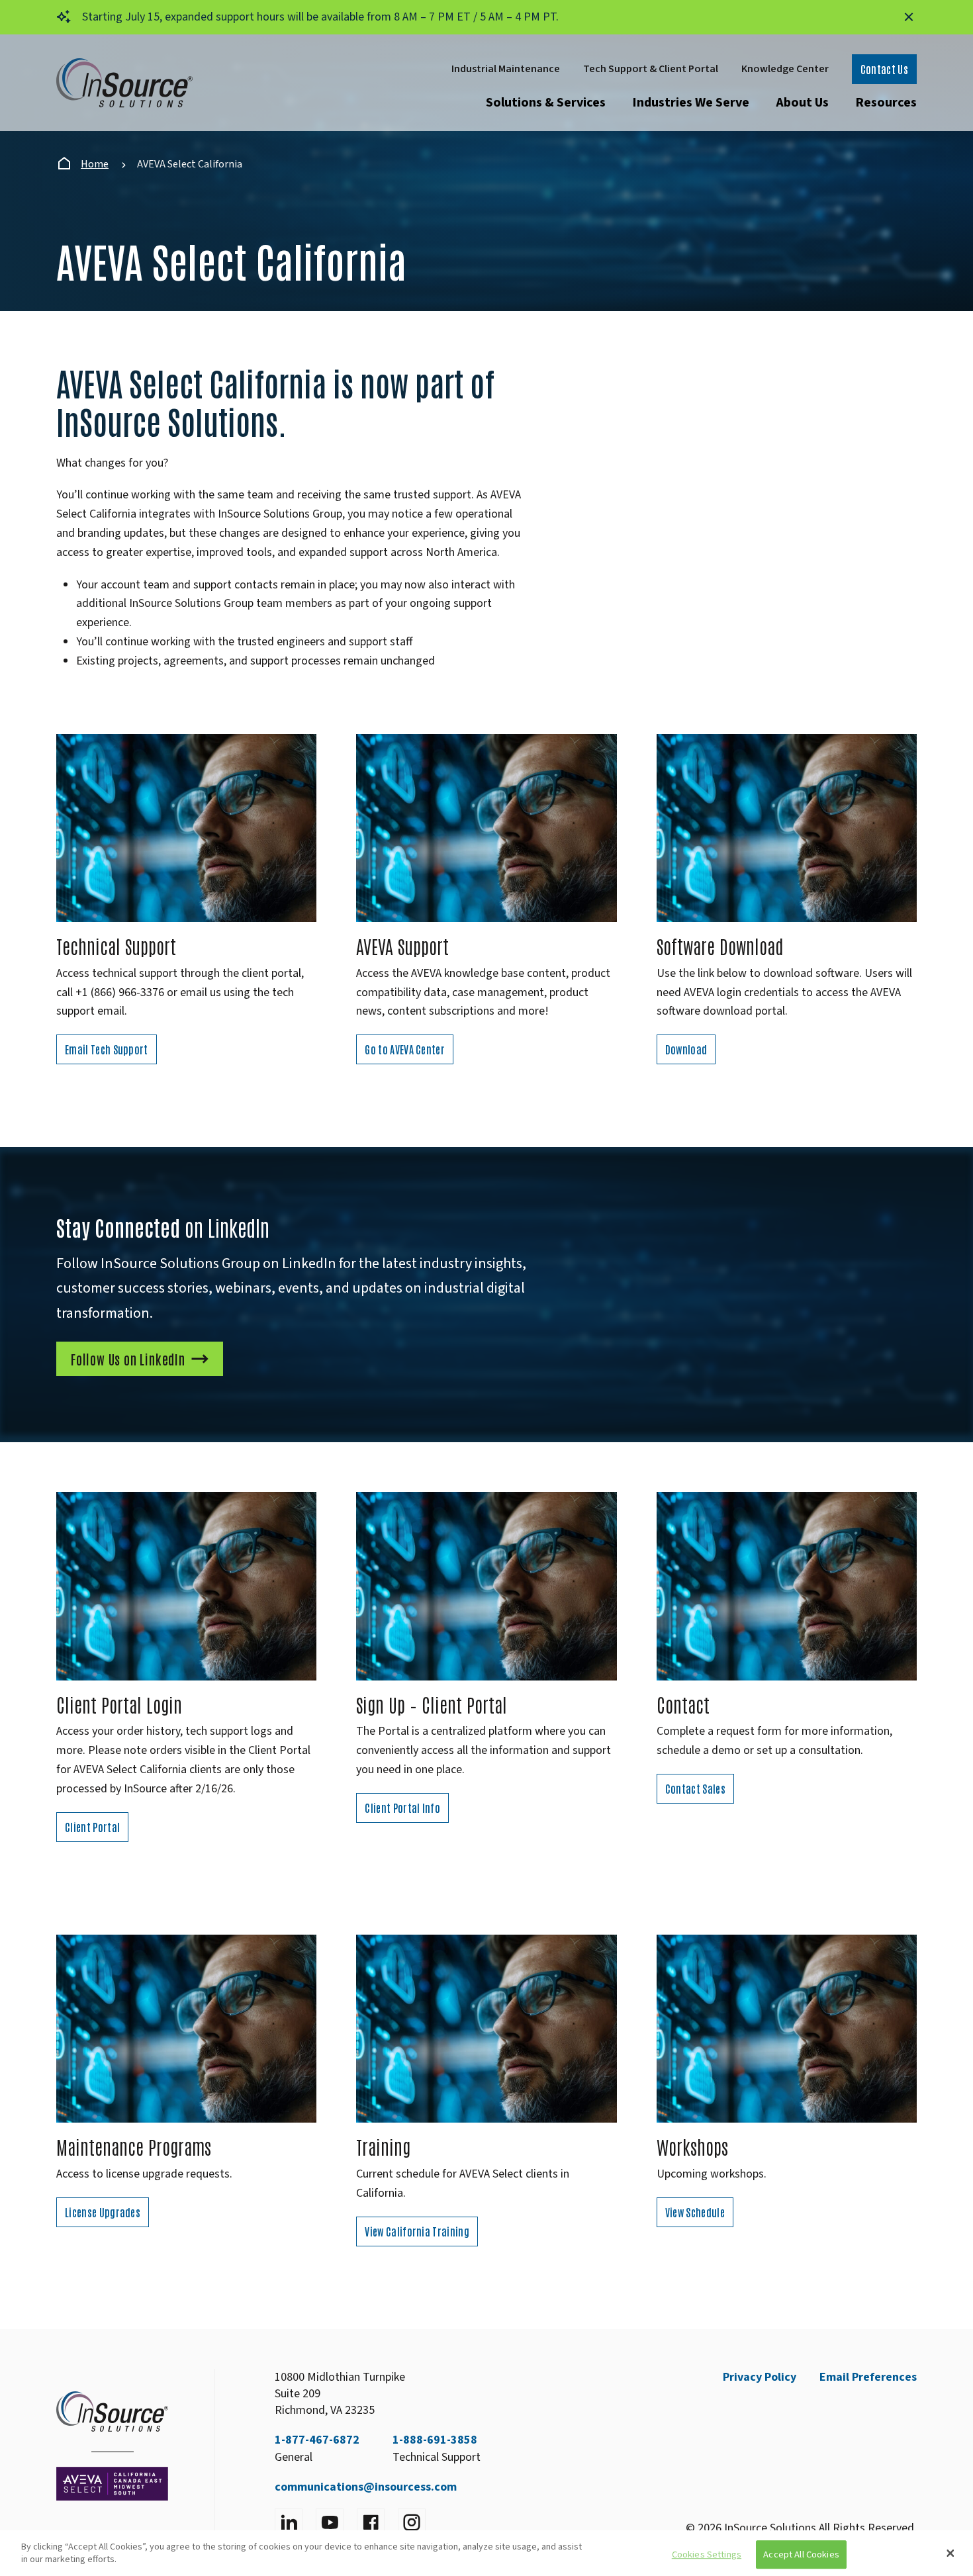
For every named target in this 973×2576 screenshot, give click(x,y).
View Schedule (695, 2212)
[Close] (950, 2553)
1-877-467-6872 (317, 2440)
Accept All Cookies (801, 2554)
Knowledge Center (785, 69)
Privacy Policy (760, 2377)
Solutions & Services (546, 103)
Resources (886, 103)
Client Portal (92, 1827)
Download (686, 1049)
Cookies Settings (707, 2554)
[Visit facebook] (371, 2522)
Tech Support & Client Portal (651, 69)
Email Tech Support (107, 1049)
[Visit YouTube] (330, 2522)
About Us (802, 103)
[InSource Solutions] (124, 83)
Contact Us (884, 69)
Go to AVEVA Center (405, 1049)
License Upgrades (103, 2212)
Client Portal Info (402, 1808)
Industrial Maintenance (506, 69)
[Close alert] (909, 17)
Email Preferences (868, 2377)
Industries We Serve (691, 103)
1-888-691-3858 (435, 2440)
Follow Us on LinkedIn (128, 1359)
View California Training (417, 2231)
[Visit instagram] (412, 2522)
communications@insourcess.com (366, 2487)
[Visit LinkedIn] (289, 2522)
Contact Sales (695, 1788)
